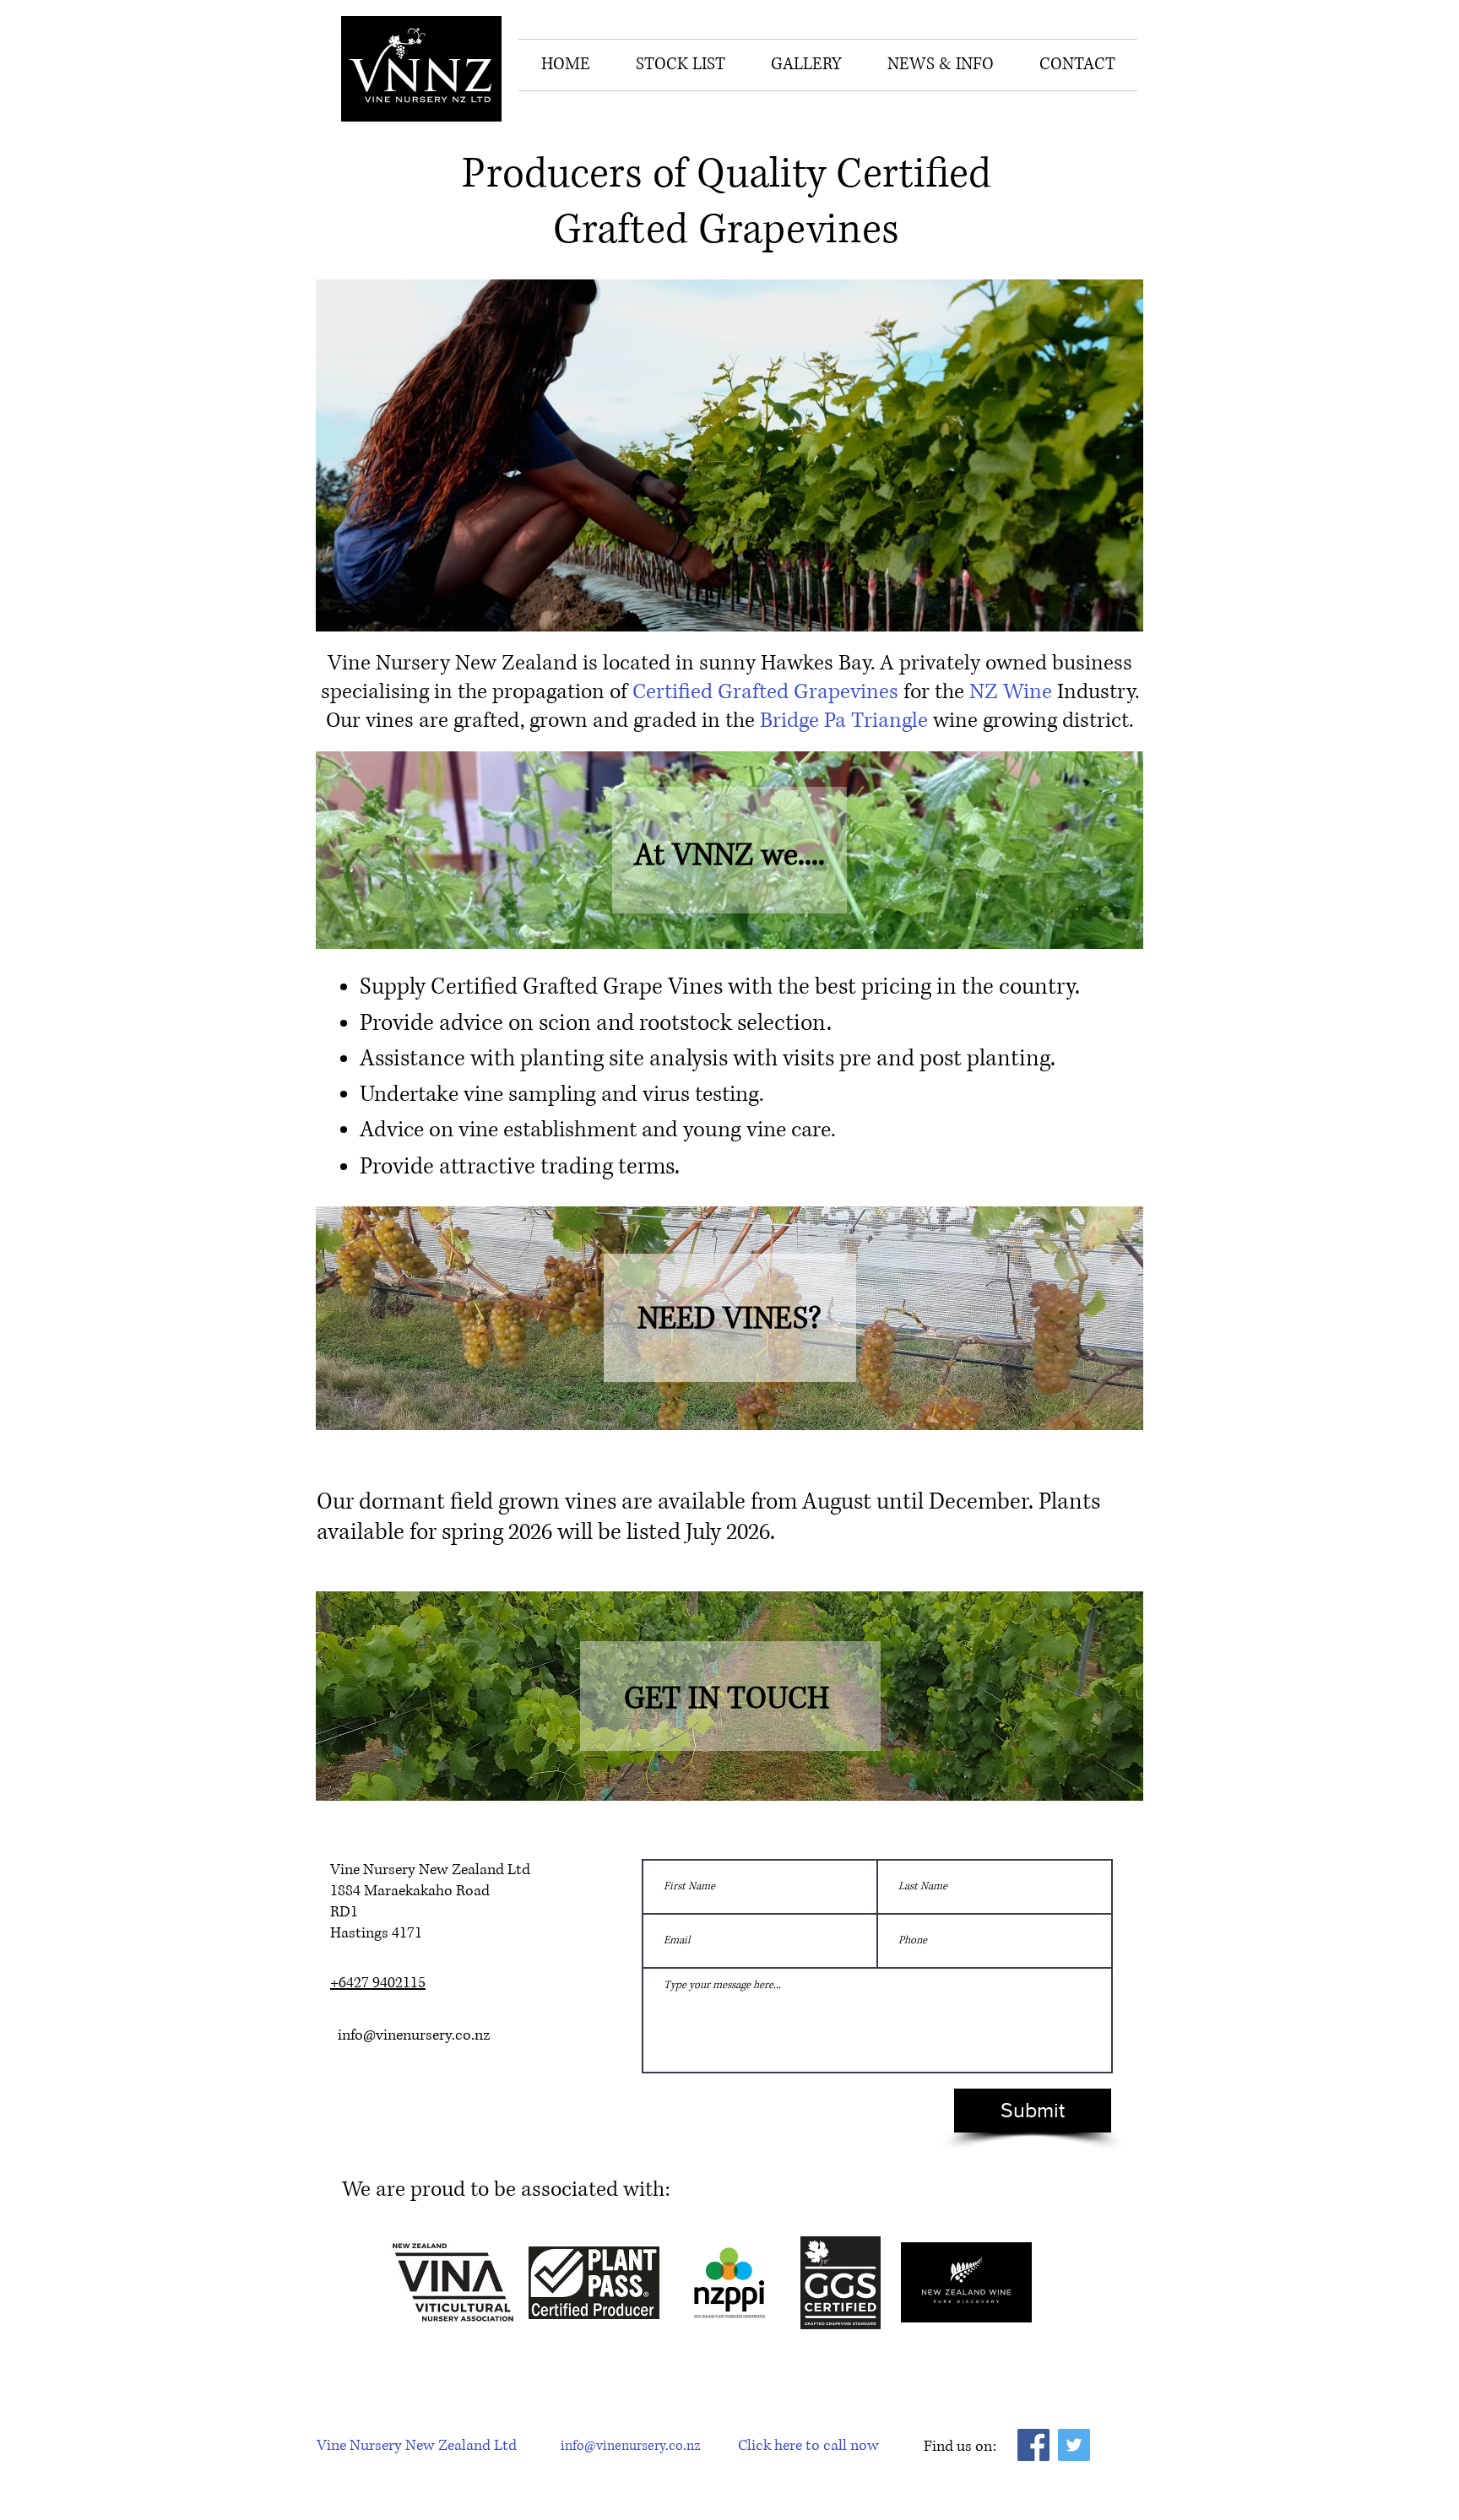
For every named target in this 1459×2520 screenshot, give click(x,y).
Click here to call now (808, 2446)
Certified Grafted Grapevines (765, 692)
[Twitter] (1074, 2445)
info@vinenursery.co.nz (414, 2035)
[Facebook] (1033, 2445)
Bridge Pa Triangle (844, 721)
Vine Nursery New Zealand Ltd (417, 2446)
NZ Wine (1011, 692)
